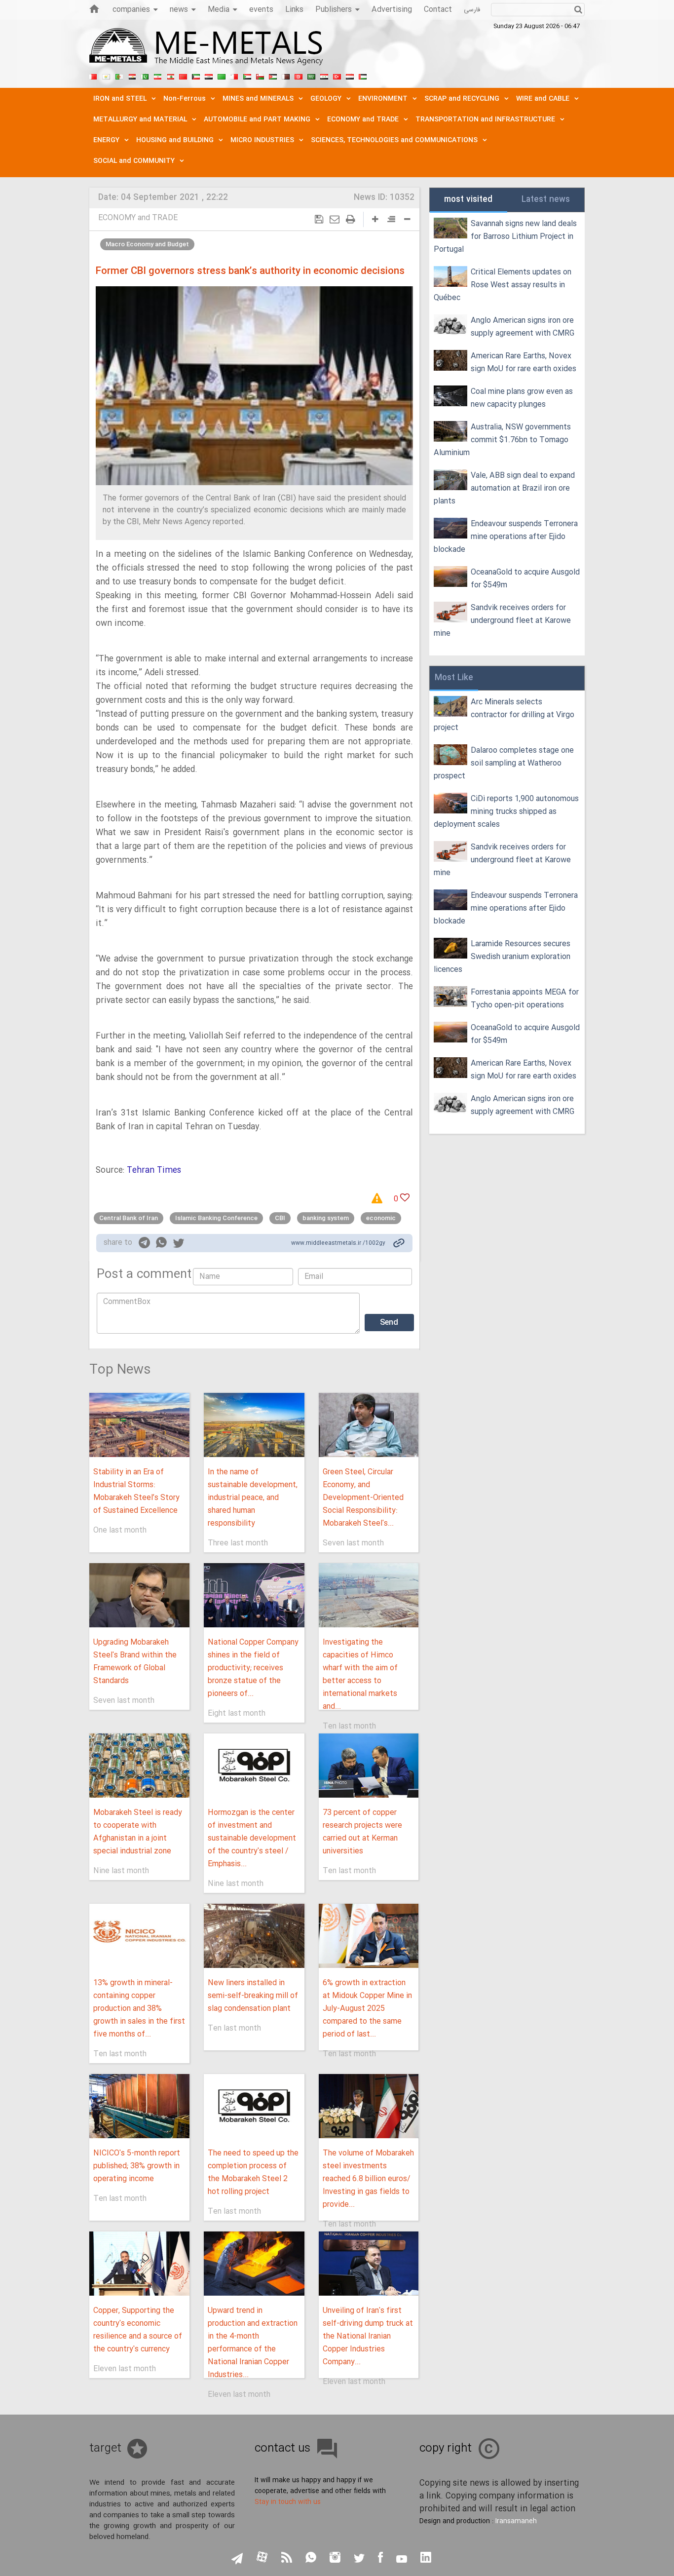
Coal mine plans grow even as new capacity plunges (522, 398)
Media (219, 10)
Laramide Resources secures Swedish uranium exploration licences (502, 957)
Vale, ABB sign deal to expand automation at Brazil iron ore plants (504, 488)
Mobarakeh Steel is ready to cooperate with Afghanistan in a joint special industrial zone (138, 1832)
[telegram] (144, 1245)
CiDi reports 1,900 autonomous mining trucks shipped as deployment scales (506, 812)
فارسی (472, 10)
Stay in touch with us (288, 2502)
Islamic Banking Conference (216, 1218)
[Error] (380, 1199)
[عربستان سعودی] (311, 76)
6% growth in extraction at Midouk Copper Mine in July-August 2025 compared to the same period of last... (367, 2009)
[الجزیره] (119, 76)
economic (381, 1218)
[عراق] (209, 76)
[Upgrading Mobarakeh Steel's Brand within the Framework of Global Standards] (139, 1595)
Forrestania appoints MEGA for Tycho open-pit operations (525, 999)
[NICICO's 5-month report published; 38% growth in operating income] (139, 2106)
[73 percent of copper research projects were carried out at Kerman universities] (369, 1766)
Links (294, 10)
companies (131, 10)
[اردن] (273, 76)
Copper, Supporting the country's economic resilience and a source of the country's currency (138, 2330)
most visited (468, 200)
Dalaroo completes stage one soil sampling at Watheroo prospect (504, 763)
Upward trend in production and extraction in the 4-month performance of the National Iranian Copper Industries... (253, 2343)
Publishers (334, 10)
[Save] (319, 219)
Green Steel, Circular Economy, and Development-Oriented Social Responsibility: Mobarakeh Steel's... (363, 1498)
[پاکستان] (145, 76)
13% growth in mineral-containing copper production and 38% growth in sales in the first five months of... (139, 2009)
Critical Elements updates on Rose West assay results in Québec (503, 285)
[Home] (94, 9)
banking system (326, 1218)
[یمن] (350, 76)
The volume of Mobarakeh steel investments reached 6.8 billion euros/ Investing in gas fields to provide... (368, 2179)
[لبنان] (170, 76)
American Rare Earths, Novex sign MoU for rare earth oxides (524, 363)
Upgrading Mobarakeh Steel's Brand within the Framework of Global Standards (135, 1662)
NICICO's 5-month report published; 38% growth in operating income (137, 2166)
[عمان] (260, 76)
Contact (438, 10)
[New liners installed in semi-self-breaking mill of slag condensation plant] (254, 1936)
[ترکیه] (337, 76)
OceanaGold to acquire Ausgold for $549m (525, 579)
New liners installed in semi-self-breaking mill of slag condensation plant (253, 1996)
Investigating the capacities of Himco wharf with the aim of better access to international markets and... (360, 1674)
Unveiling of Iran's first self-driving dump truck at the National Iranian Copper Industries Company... (368, 2336)
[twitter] (179, 1244)
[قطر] (286, 76)
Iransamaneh (516, 2521)
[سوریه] (324, 76)
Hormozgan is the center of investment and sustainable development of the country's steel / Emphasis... (252, 1838)
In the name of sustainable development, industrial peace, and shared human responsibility (253, 1498)
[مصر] (132, 76)
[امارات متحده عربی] (363, 76)
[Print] (351, 219)
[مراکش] (183, 76)
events (261, 10)
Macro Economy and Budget (147, 244)
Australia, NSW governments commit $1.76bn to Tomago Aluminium (502, 440)
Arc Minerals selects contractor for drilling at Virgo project (504, 715)
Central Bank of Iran (129, 1218)
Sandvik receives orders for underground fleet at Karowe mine (502, 621)
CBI (280, 1218)
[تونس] (299, 76)
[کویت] (196, 76)
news (179, 10)
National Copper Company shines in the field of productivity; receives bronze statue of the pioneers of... (253, 1668)
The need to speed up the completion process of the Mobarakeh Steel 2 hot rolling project (253, 2172)
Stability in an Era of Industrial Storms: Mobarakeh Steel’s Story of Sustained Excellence (136, 1491)
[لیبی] (222, 76)
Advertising (392, 10)
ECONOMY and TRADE (138, 218)
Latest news (546, 200)
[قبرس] (106, 76)
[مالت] (234, 76)
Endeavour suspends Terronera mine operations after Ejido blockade (506, 537)
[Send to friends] (335, 219)
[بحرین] (93, 76)
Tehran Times (154, 1171)
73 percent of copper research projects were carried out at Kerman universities (362, 1832)
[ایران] (157, 76)
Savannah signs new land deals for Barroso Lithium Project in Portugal (505, 237)
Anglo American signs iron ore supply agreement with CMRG (523, 327)
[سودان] (247, 76)
